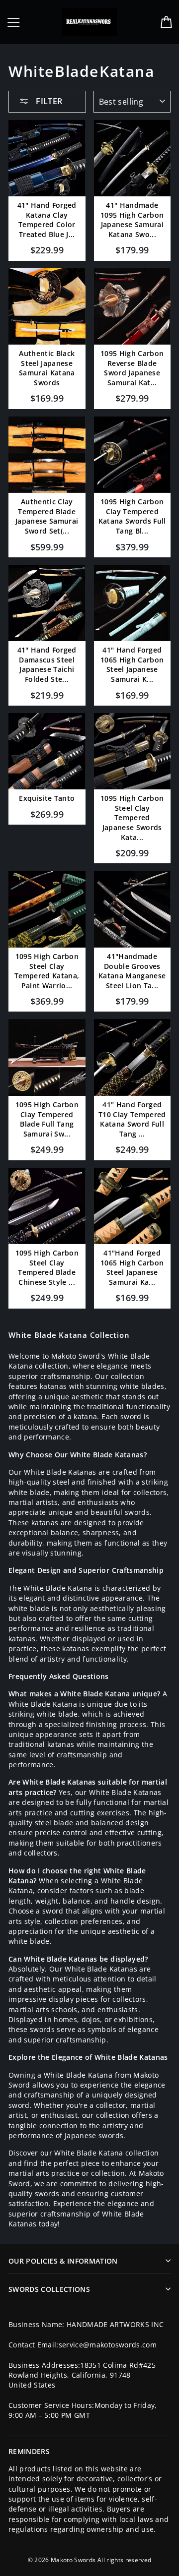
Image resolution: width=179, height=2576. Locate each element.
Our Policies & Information (63, 2261)
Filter (48, 101)
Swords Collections (49, 2289)
